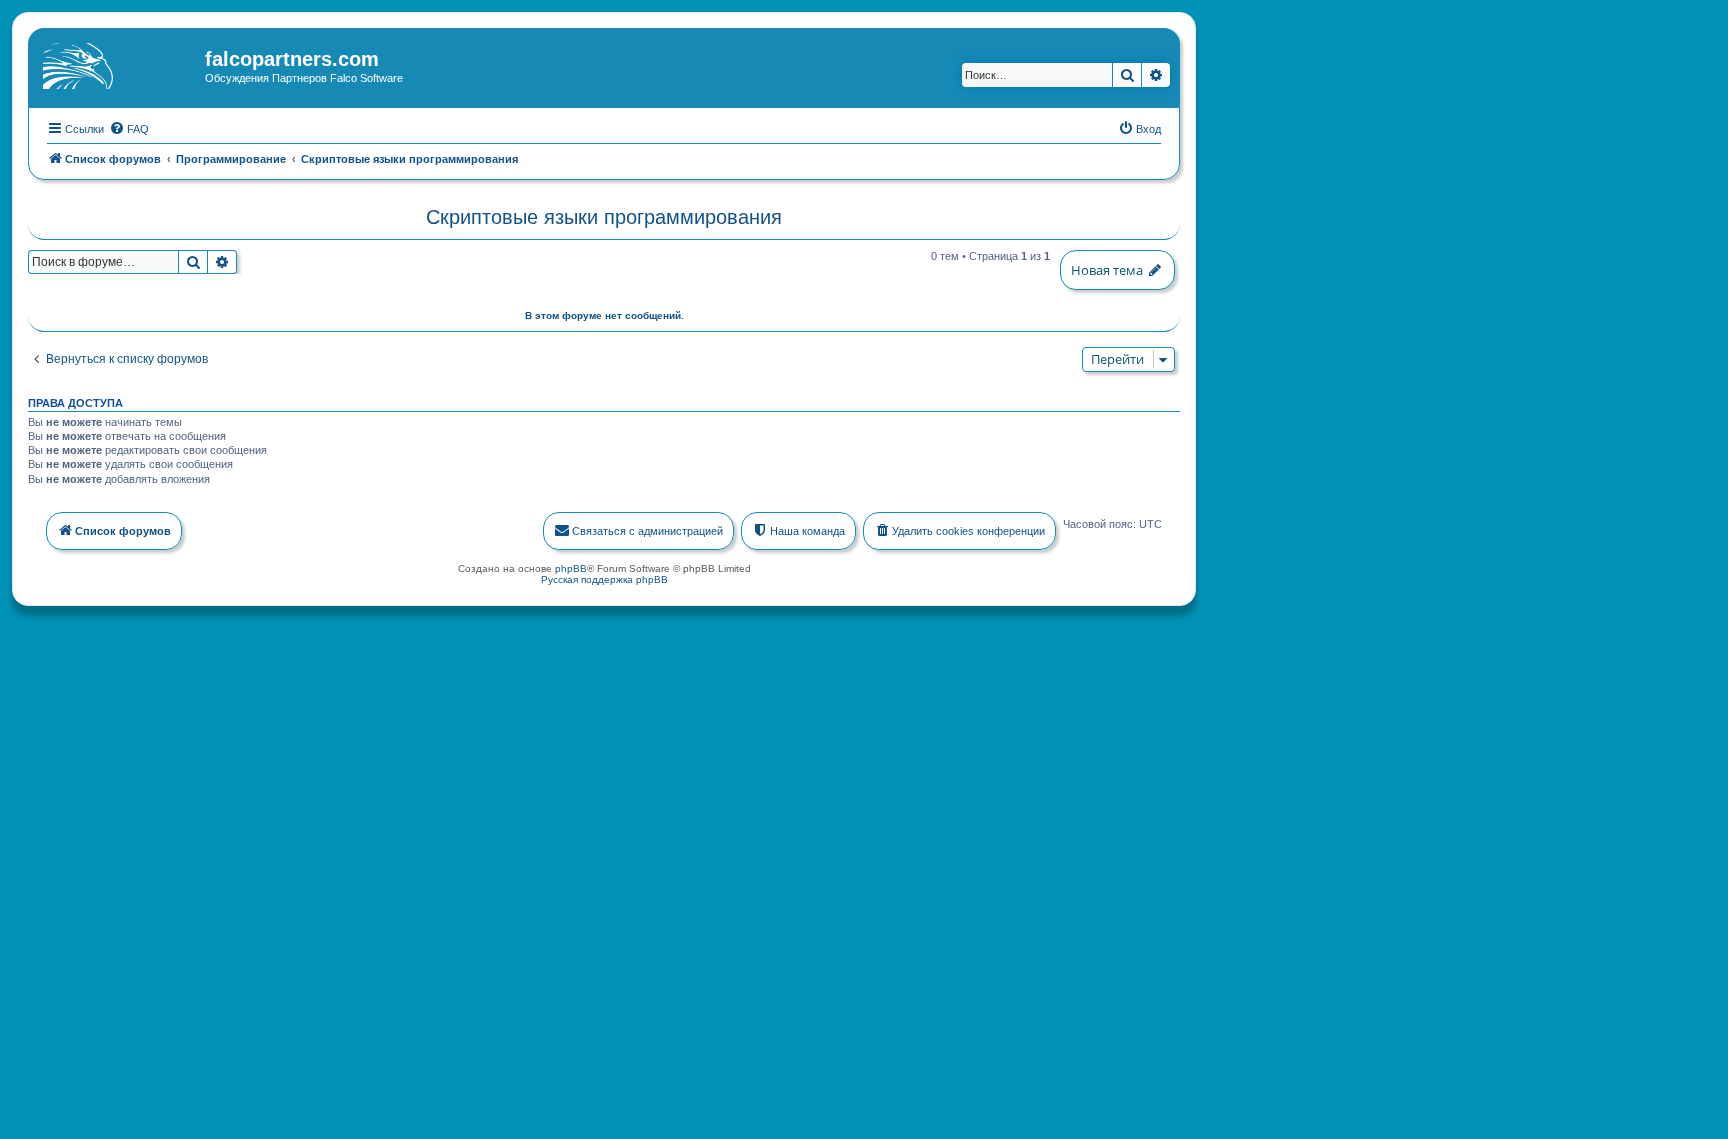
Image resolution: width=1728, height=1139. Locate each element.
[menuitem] (129, 129)
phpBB (571, 568)
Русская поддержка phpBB (604, 579)
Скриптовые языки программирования (604, 217)
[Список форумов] (119, 65)
